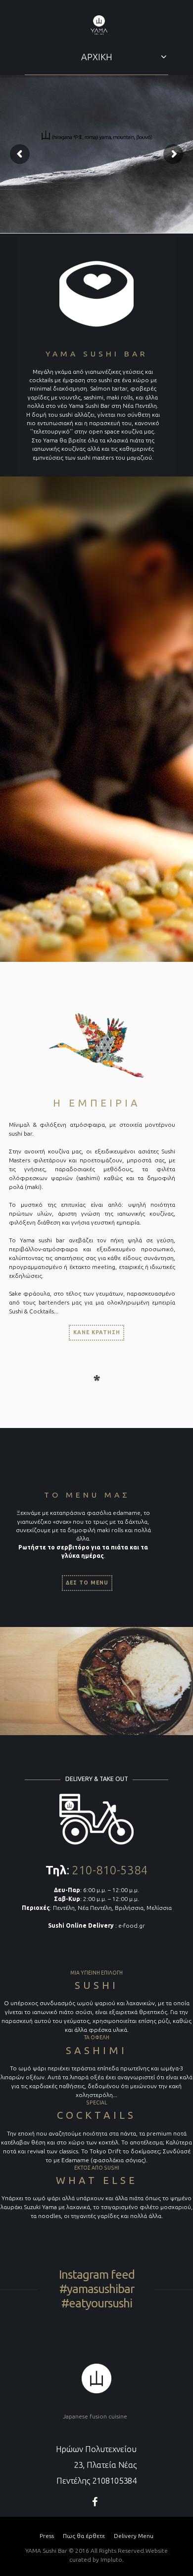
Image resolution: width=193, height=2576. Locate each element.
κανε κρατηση (97, 1332)
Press (47, 2536)
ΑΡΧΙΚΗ (97, 57)
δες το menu (87, 1583)
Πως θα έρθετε (84, 2536)
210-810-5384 (110, 1870)
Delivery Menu (134, 2536)
